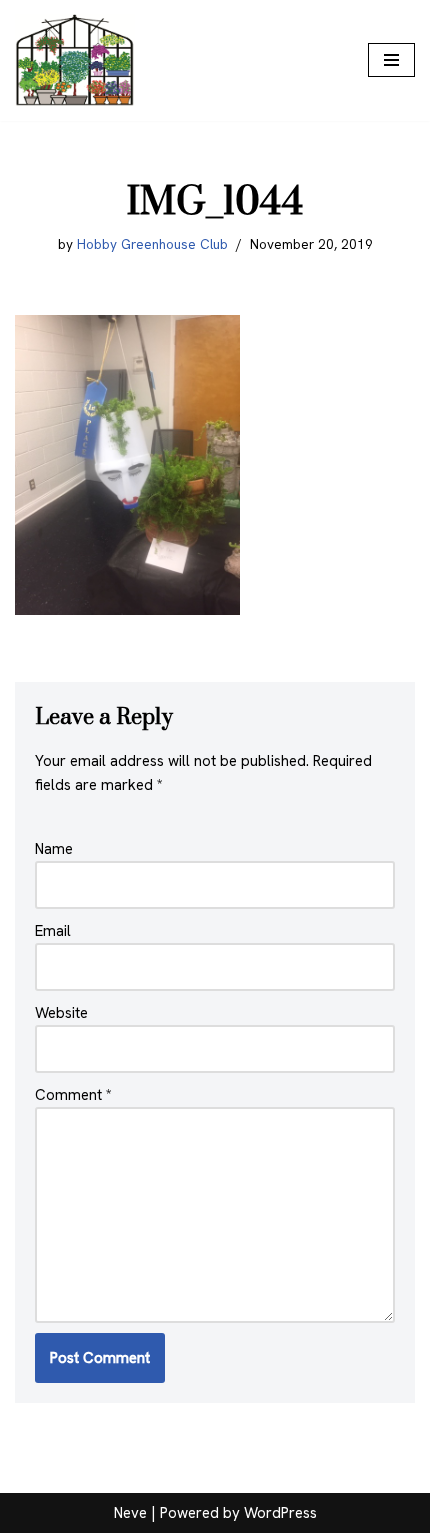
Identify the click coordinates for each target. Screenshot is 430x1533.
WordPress (280, 1513)
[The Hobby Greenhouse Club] (75, 60)
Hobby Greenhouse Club (152, 244)
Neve (130, 1513)
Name (54, 849)
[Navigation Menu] (391, 60)
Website (61, 1013)
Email (53, 931)
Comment (73, 1095)
